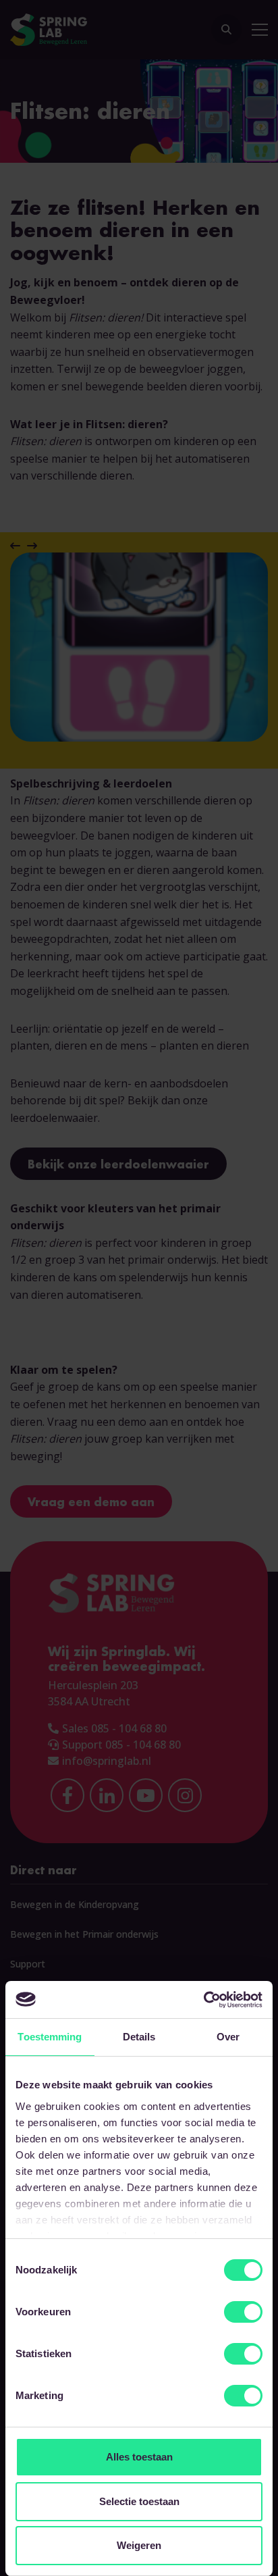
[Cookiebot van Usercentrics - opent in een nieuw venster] (203, 2000)
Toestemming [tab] (50, 2037)
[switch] (243, 2312)
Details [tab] (139, 2037)
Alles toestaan (139, 2457)
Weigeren (139, 2545)
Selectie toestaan (139, 2501)
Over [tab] (228, 2037)
